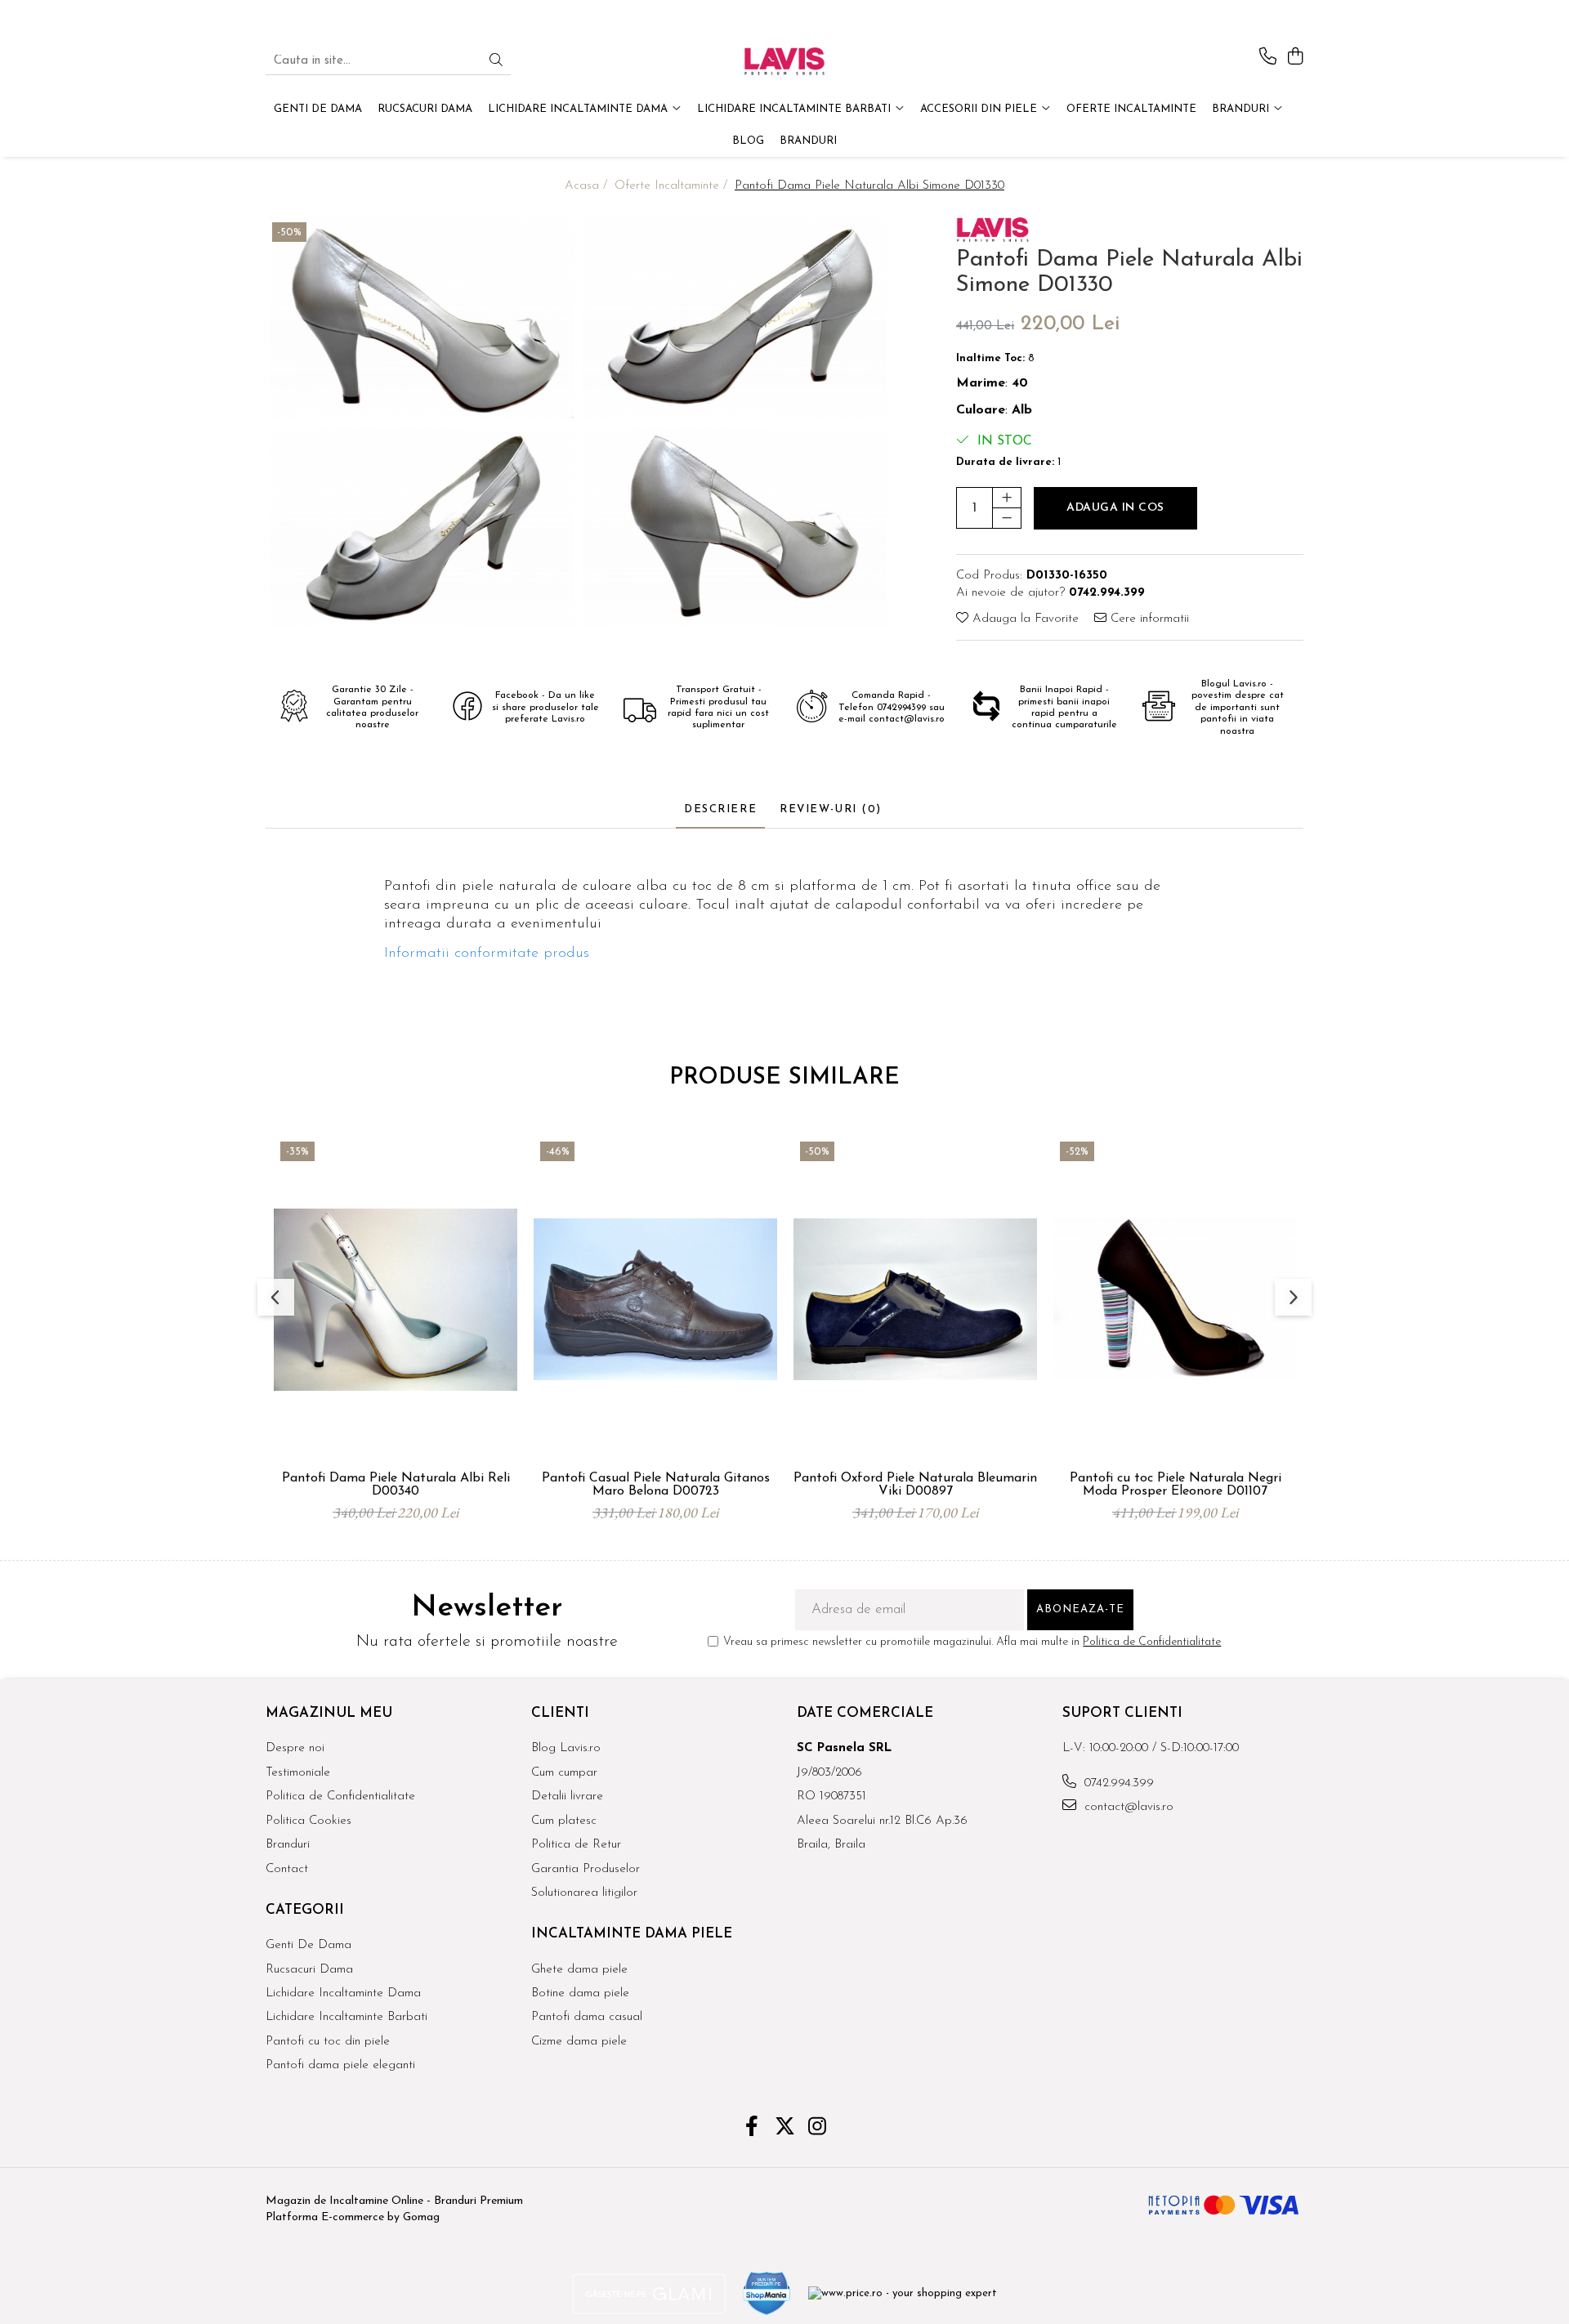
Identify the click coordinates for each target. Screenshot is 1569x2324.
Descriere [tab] (720, 809)
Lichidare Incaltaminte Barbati (346, 2017)
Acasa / (588, 186)
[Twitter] (785, 2129)
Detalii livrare (567, 1797)
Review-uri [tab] (831, 809)
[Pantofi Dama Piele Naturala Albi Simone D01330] (422, 317)
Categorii (305, 1910)
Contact (287, 1869)
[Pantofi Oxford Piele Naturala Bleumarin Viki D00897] (915, 1299)
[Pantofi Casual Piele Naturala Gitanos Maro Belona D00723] (655, 1299)
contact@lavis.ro (1127, 1807)
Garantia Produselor (586, 1869)
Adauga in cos (1115, 507)
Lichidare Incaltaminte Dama (343, 1993)
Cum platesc (564, 1821)
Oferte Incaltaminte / (673, 186)
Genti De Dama (308, 1945)
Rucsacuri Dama (309, 1970)
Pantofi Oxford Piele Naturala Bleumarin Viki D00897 (915, 1485)
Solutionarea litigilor (584, 1893)
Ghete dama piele (579, 1970)
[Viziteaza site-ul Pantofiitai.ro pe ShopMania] (767, 2293)
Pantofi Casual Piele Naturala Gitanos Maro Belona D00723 (656, 1485)
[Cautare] (496, 62)
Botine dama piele (580, 1993)
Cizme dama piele (579, 2042)
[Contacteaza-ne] (1268, 58)
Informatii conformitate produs (487, 954)
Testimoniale (298, 1773)
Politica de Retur (576, 1845)
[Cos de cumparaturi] (1295, 58)
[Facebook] (752, 2129)
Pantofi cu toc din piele (328, 2042)
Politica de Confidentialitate (1152, 1642)
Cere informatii (1148, 618)
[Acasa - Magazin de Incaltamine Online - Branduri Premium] (784, 61)
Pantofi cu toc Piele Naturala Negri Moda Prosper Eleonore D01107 (1176, 1485)
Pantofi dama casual (587, 2017)
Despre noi (295, 1748)
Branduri (1242, 109)
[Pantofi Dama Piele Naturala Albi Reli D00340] (396, 1299)
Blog (748, 141)
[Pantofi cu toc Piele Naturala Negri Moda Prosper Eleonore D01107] (1175, 1299)
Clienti (560, 1713)
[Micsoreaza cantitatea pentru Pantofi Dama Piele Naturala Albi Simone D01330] (1007, 517)
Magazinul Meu (329, 1713)
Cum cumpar (564, 1773)
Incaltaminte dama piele (632, 1934)
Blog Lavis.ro (566, 1748)
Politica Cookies (308, 1821)
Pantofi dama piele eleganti (340, 2065)
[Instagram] (818, 2129)
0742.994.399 (1117, 1783)
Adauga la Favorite (1024, 618)
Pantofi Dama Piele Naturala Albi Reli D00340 (396, 1485)
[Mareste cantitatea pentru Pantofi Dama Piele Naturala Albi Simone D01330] (1007, 497)
